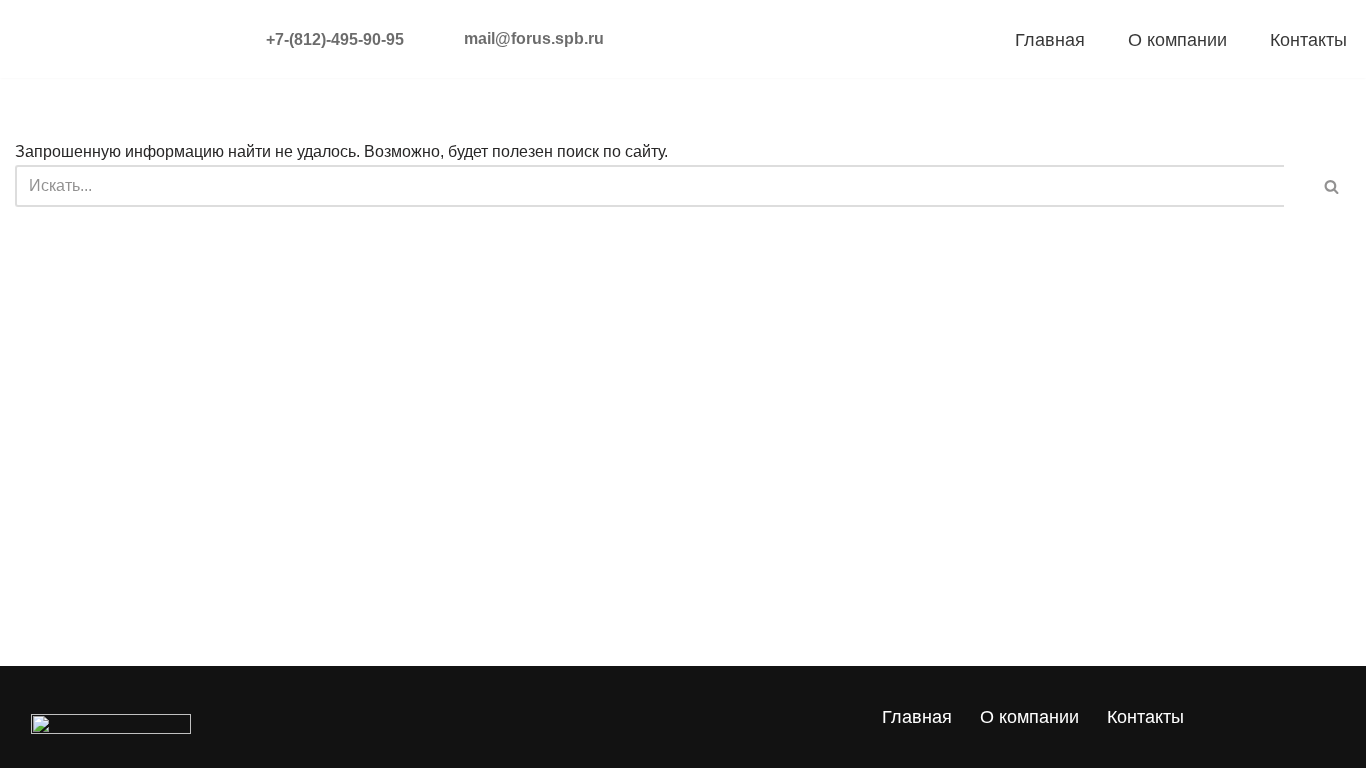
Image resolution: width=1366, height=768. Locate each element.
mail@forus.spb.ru (534, 38)
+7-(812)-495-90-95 (307, 39)
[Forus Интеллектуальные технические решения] (97, 39)
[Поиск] (1317, 186)
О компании (1177, 40)
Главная (1050, 40)
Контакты (1308, 40)
